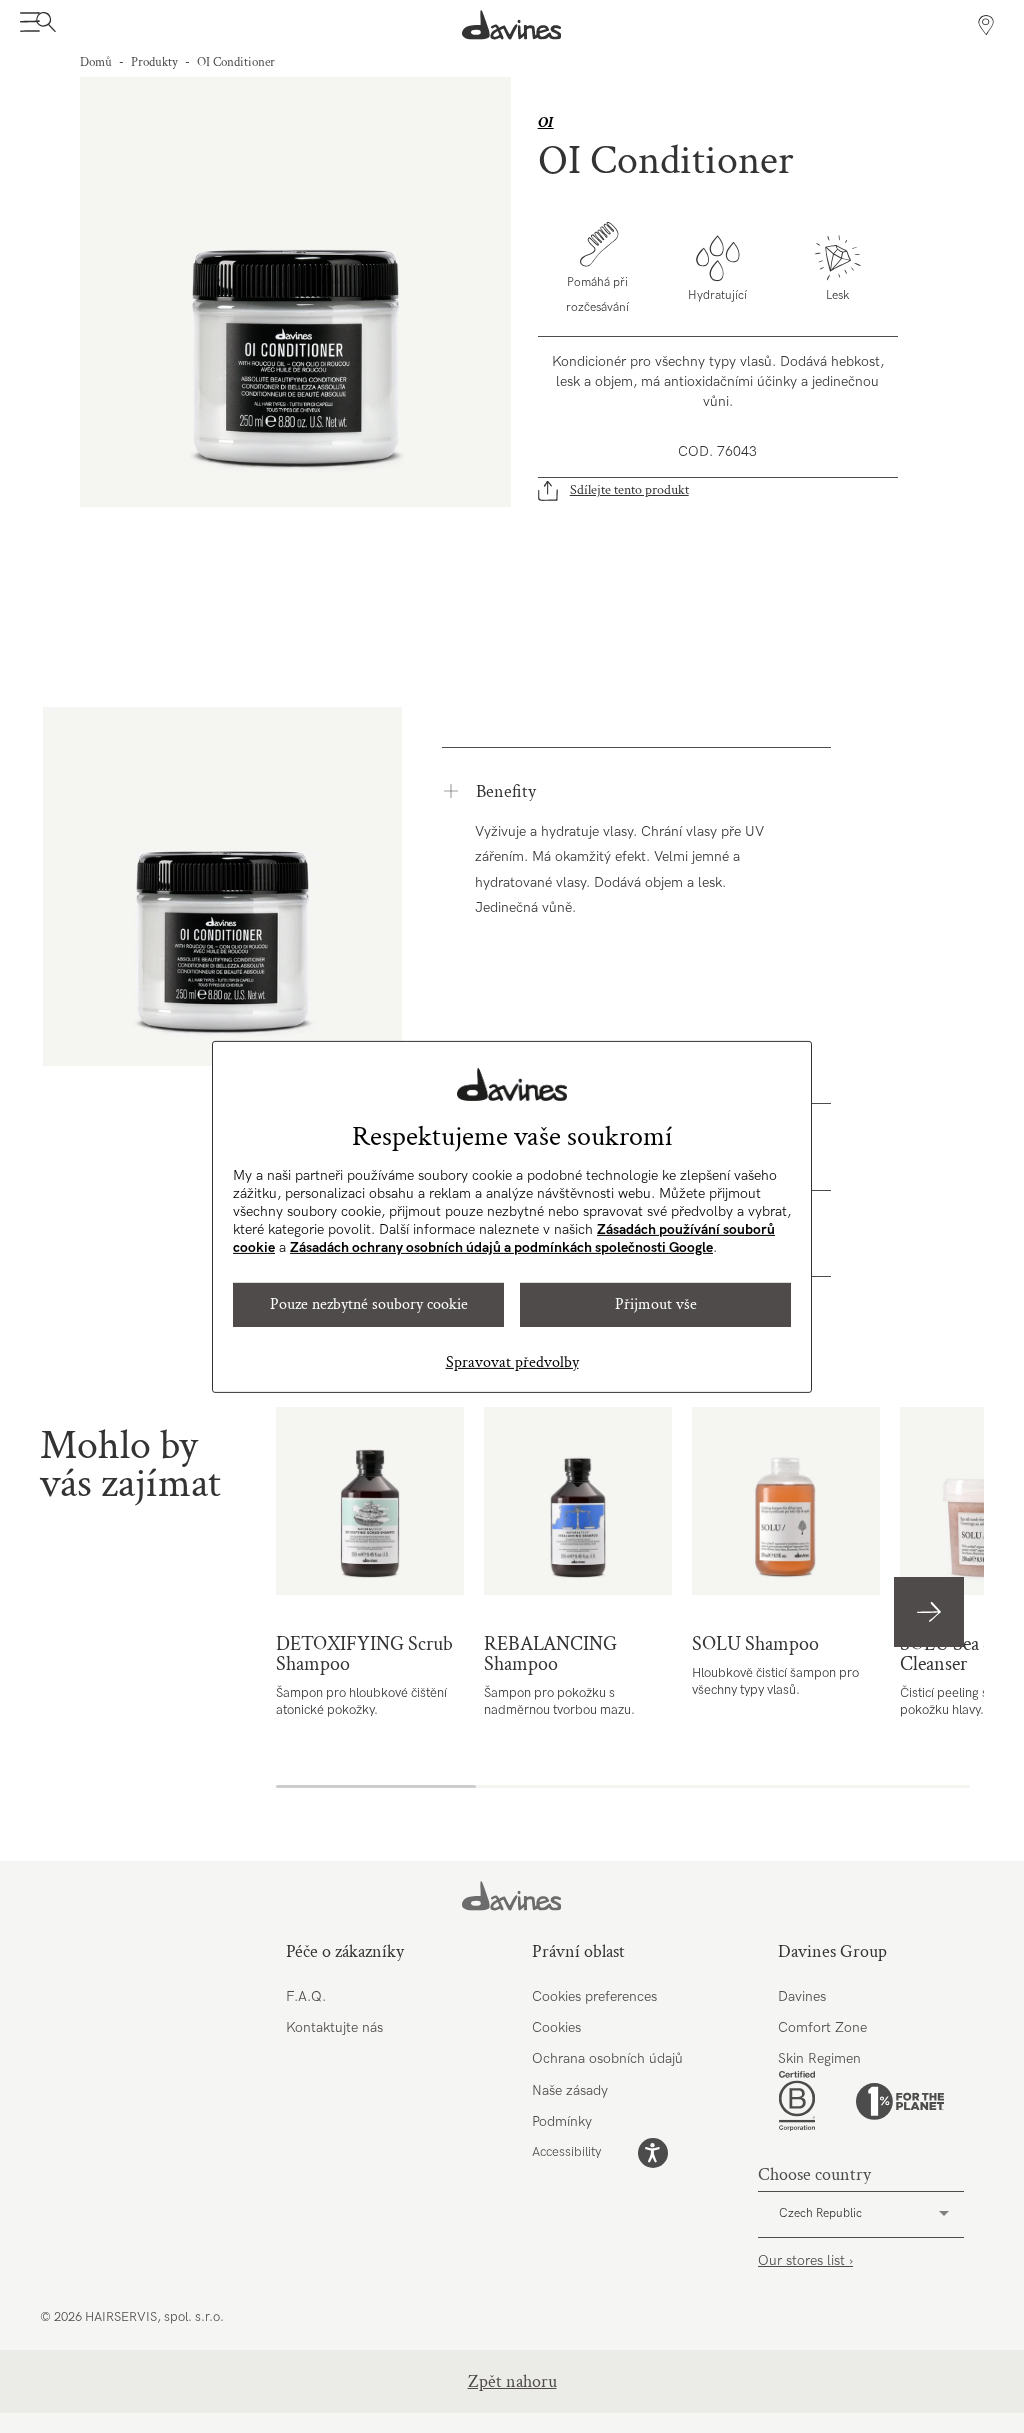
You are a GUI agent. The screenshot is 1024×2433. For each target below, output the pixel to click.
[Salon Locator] (986, 25)
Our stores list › (805, 2260)
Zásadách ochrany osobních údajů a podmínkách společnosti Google (501, 1247)
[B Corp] (797, 2101)
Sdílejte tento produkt (629, 490)
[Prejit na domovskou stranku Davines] (512, 25)
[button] (929, 1612)
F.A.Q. (306, 1996)
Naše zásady (570, 2090)
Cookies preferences (594, 1996)
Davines (802, 1996)
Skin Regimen (819, 2058)
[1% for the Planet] (900, 2101)
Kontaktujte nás (334, 2027)
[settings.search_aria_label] (43, 25)
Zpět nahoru (512, 2381)
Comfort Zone (822, 2027)
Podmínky (562, 2121)
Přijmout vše (656, 1304)
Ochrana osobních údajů (607, 2058)
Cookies (556, 2027)
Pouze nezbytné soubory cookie (369, 1304)
